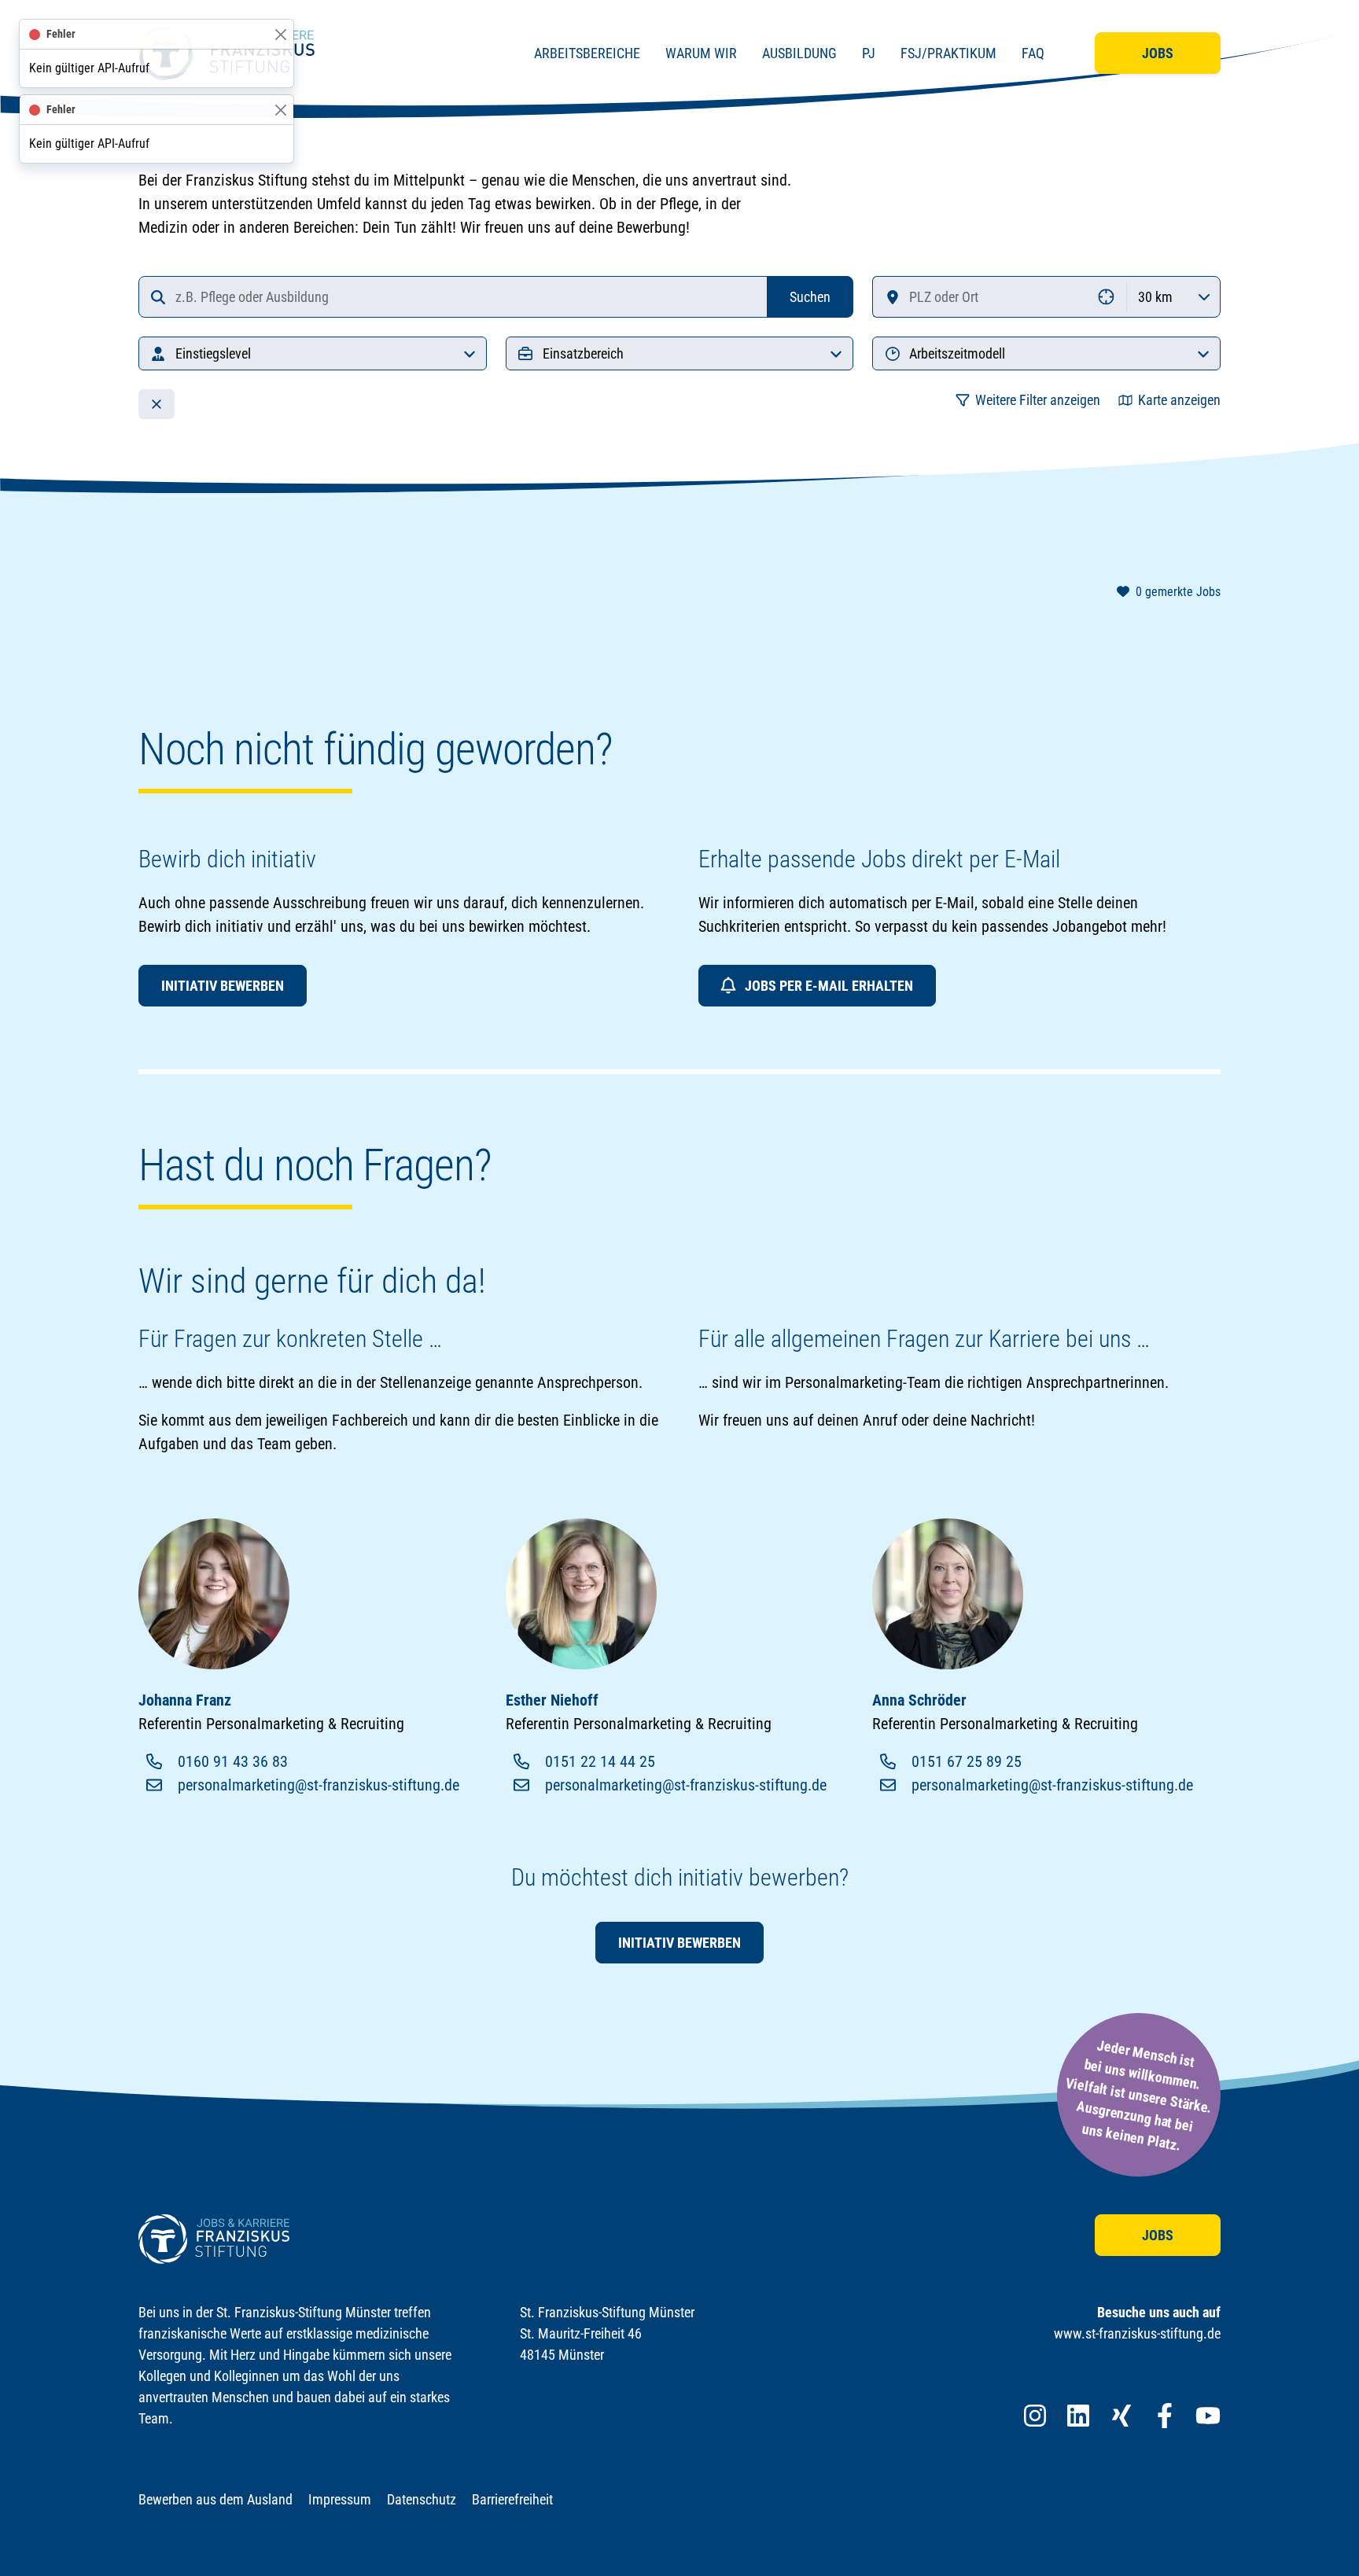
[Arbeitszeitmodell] (1203, 353)
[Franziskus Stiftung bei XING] (1121, 2416)
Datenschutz (422, 2499)
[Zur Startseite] (214, 2239)
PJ (869, 53)
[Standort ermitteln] (1107, 297)
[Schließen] (280, 34)
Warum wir (701, 53)
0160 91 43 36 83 (233, 1761)
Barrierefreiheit (512, 2499)
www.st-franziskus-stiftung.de (1137, 2333)
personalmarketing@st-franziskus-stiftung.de (319, 1785)
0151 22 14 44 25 (600, 1761)
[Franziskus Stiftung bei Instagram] (1035, 2416)
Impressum (340, 2499)
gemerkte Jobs (1178, 592)
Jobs (1158, 53)
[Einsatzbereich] (836, 353)
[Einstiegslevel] (470, 353)
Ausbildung (799, 53)
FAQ (1033, 53)
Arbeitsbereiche (587, 53)
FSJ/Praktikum (948, 53)
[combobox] (453, 297)
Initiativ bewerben (223, 986)
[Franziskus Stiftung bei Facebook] (1165, 2416)
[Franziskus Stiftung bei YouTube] (1208, 2416)
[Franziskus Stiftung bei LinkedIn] (1078, 2416)
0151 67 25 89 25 (967, 1761)
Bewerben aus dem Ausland (215, 2499)
